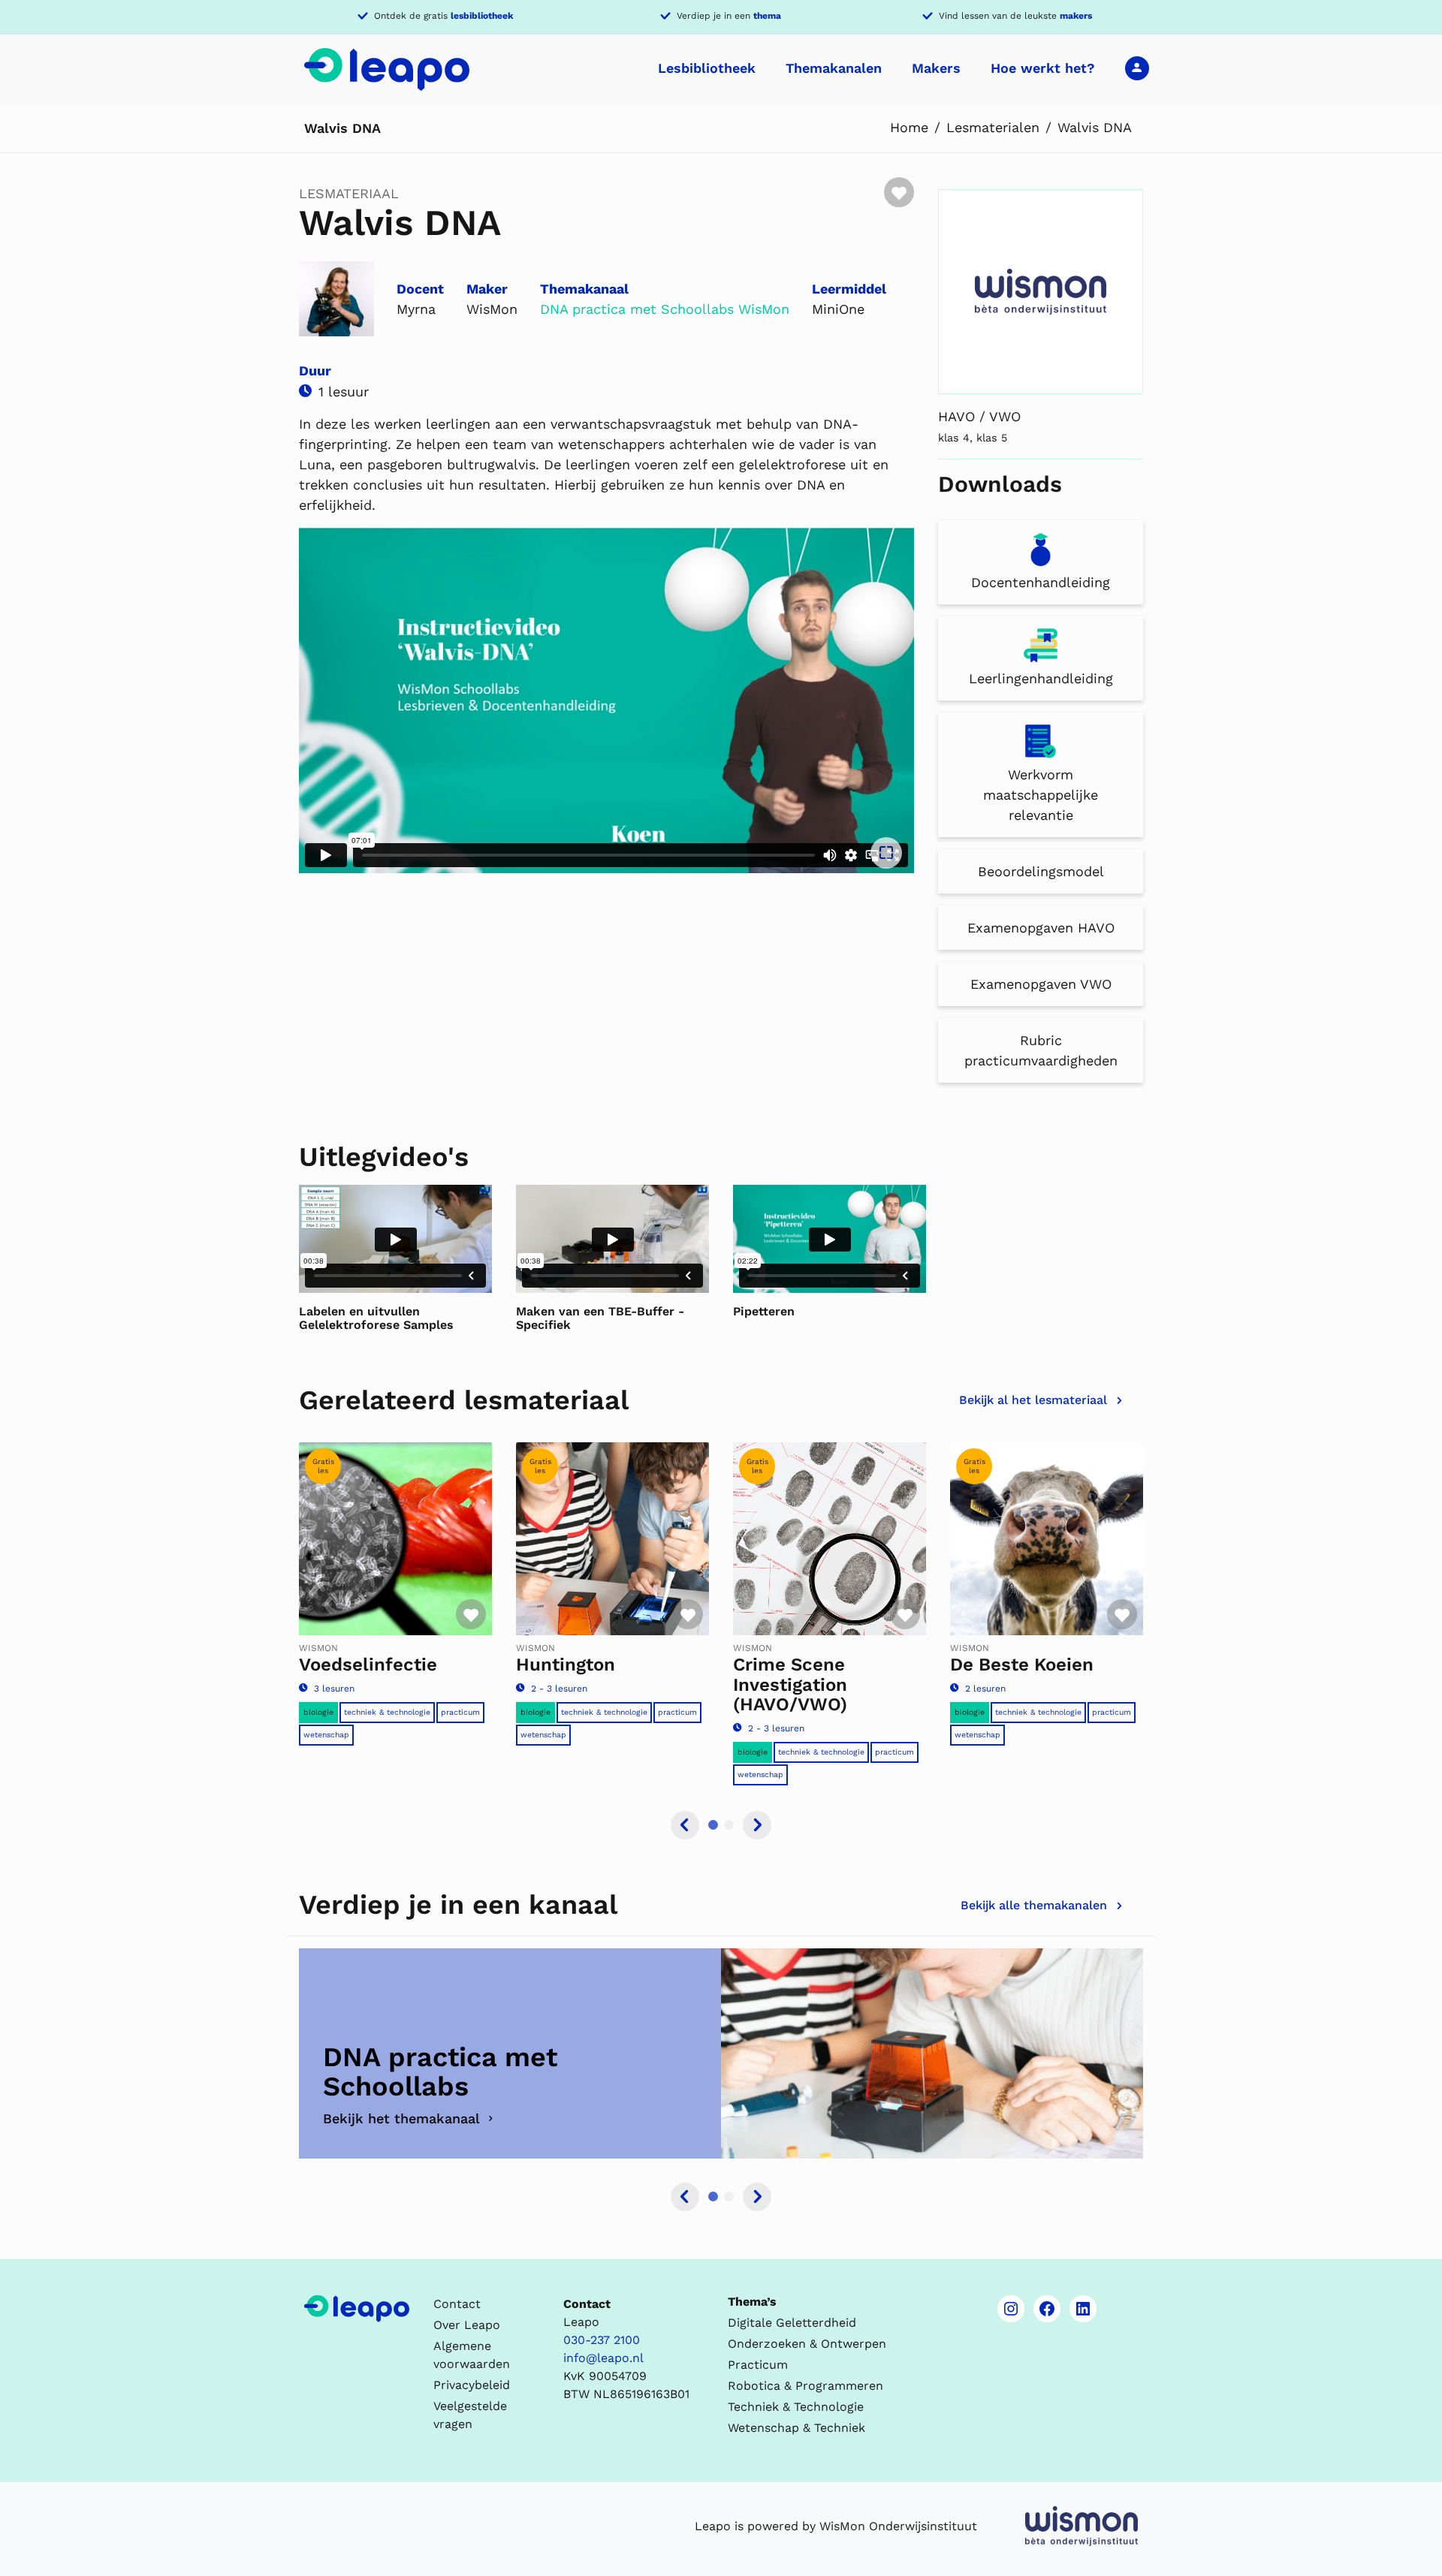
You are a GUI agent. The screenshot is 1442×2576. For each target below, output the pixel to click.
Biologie (318, 1712)
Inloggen (1137, 68)
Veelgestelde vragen (470, 2415)
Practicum (460, 1712)
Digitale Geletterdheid (792, 2323)
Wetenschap (326, 1735)
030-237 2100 (602, 2340)
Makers (936, 68)
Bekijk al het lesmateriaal (1033, 1400)
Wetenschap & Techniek (796, 2428)
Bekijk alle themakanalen (1034, 1905)
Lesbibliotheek (707, 68)
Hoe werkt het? (1043, 68)
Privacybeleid (472, 2385)
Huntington (566, 1665)
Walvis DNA (1095, 127)
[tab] (713, 1825)
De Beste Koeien (1022, 1665)
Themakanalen (834, 68)
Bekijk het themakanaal (401, 2118)
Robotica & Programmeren (805, 2386)
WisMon (764, 309)
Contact (457, 2304)
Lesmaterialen (993, 127)
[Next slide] (757, 1825)
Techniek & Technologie (387, 1712)
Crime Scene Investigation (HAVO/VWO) (790, 1684)
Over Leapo (467, 2325)
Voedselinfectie (368, 1665)
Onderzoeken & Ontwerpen (807, 2344)
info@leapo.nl (603, 2358)
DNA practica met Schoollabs (637, 309)
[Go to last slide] (685, 1825)
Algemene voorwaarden (472, 2355)
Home (909, 127)
